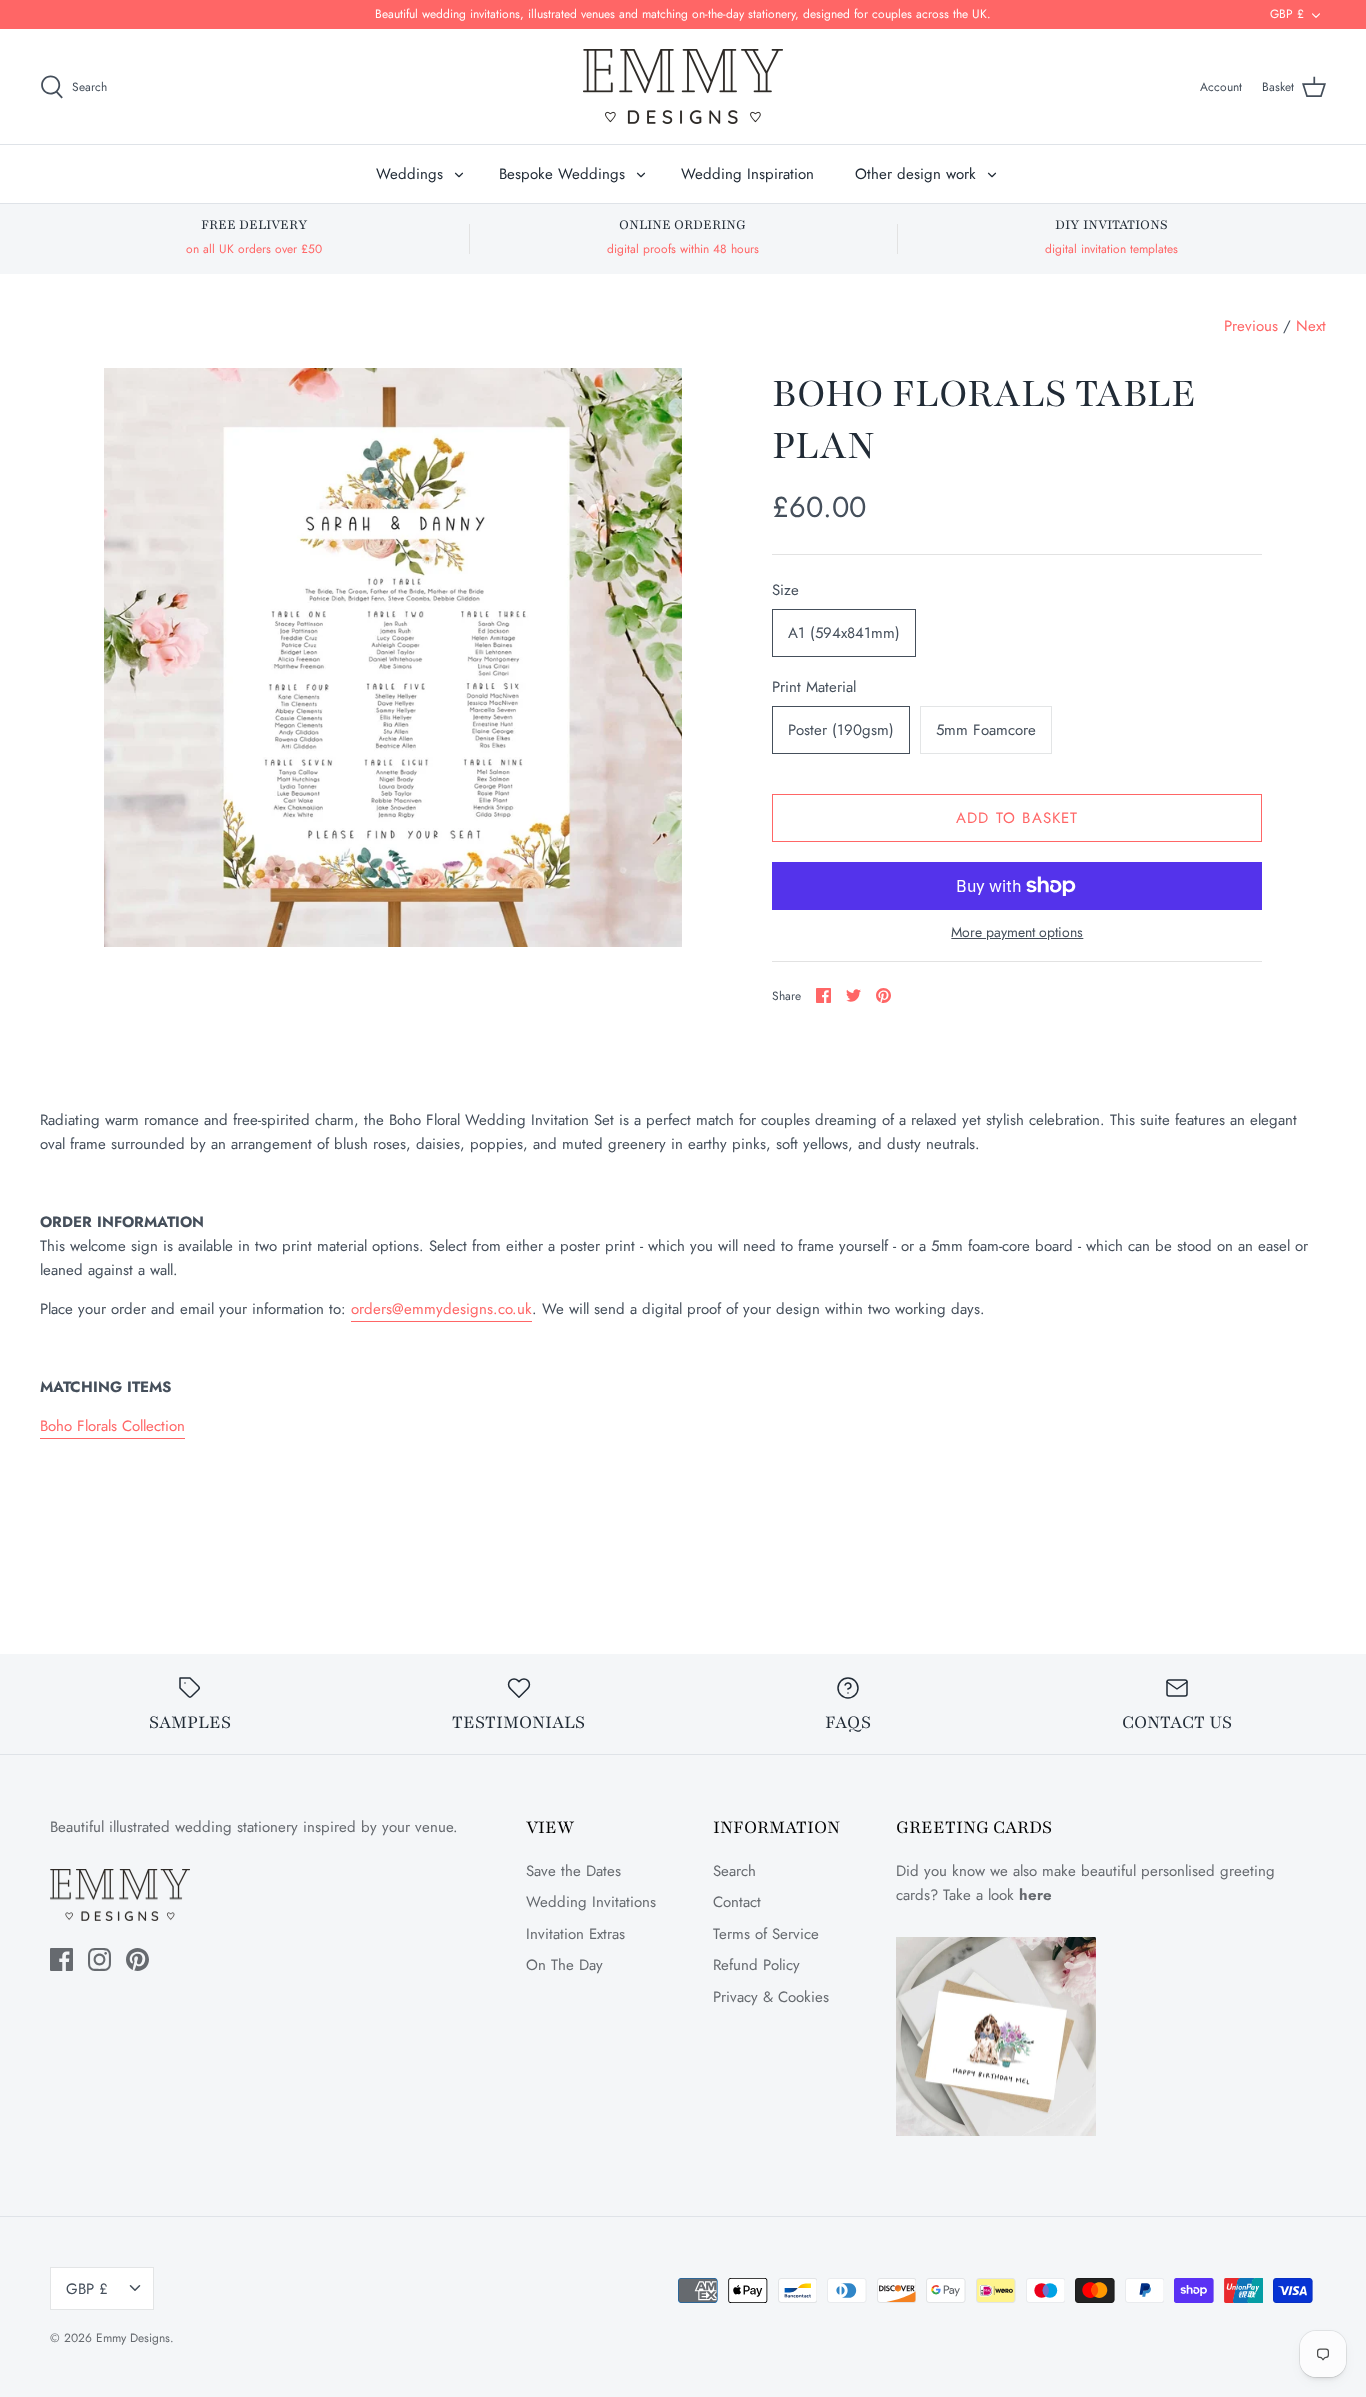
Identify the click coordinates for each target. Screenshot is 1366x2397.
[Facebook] (61, 1959)
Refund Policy (756, 1965)
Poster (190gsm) (841, 730)
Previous (1251, 326)
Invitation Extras (575, 1934)
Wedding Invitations (591, 1902)
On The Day (564, 1965)
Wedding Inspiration (747, 174)
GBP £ (1287, 14)
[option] (393, 657)
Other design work (915, 174)
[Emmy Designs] (683, 86)
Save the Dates (573, 1871)
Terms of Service (766, 1934)
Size (785, 590)
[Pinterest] (137, 1959)
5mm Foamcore (986, 730)
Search (734, 1871)
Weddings (409, 174)
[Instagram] (99, 1959)
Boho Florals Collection (112, 1426)
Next (1311, 326)
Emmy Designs (133, 2338)
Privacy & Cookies (771, 1997)
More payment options (1017, 932)
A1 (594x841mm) (844, 633)
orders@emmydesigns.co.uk (441, 1309)
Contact (737, 1902)
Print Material (814, 687)
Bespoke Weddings (562, 174)
